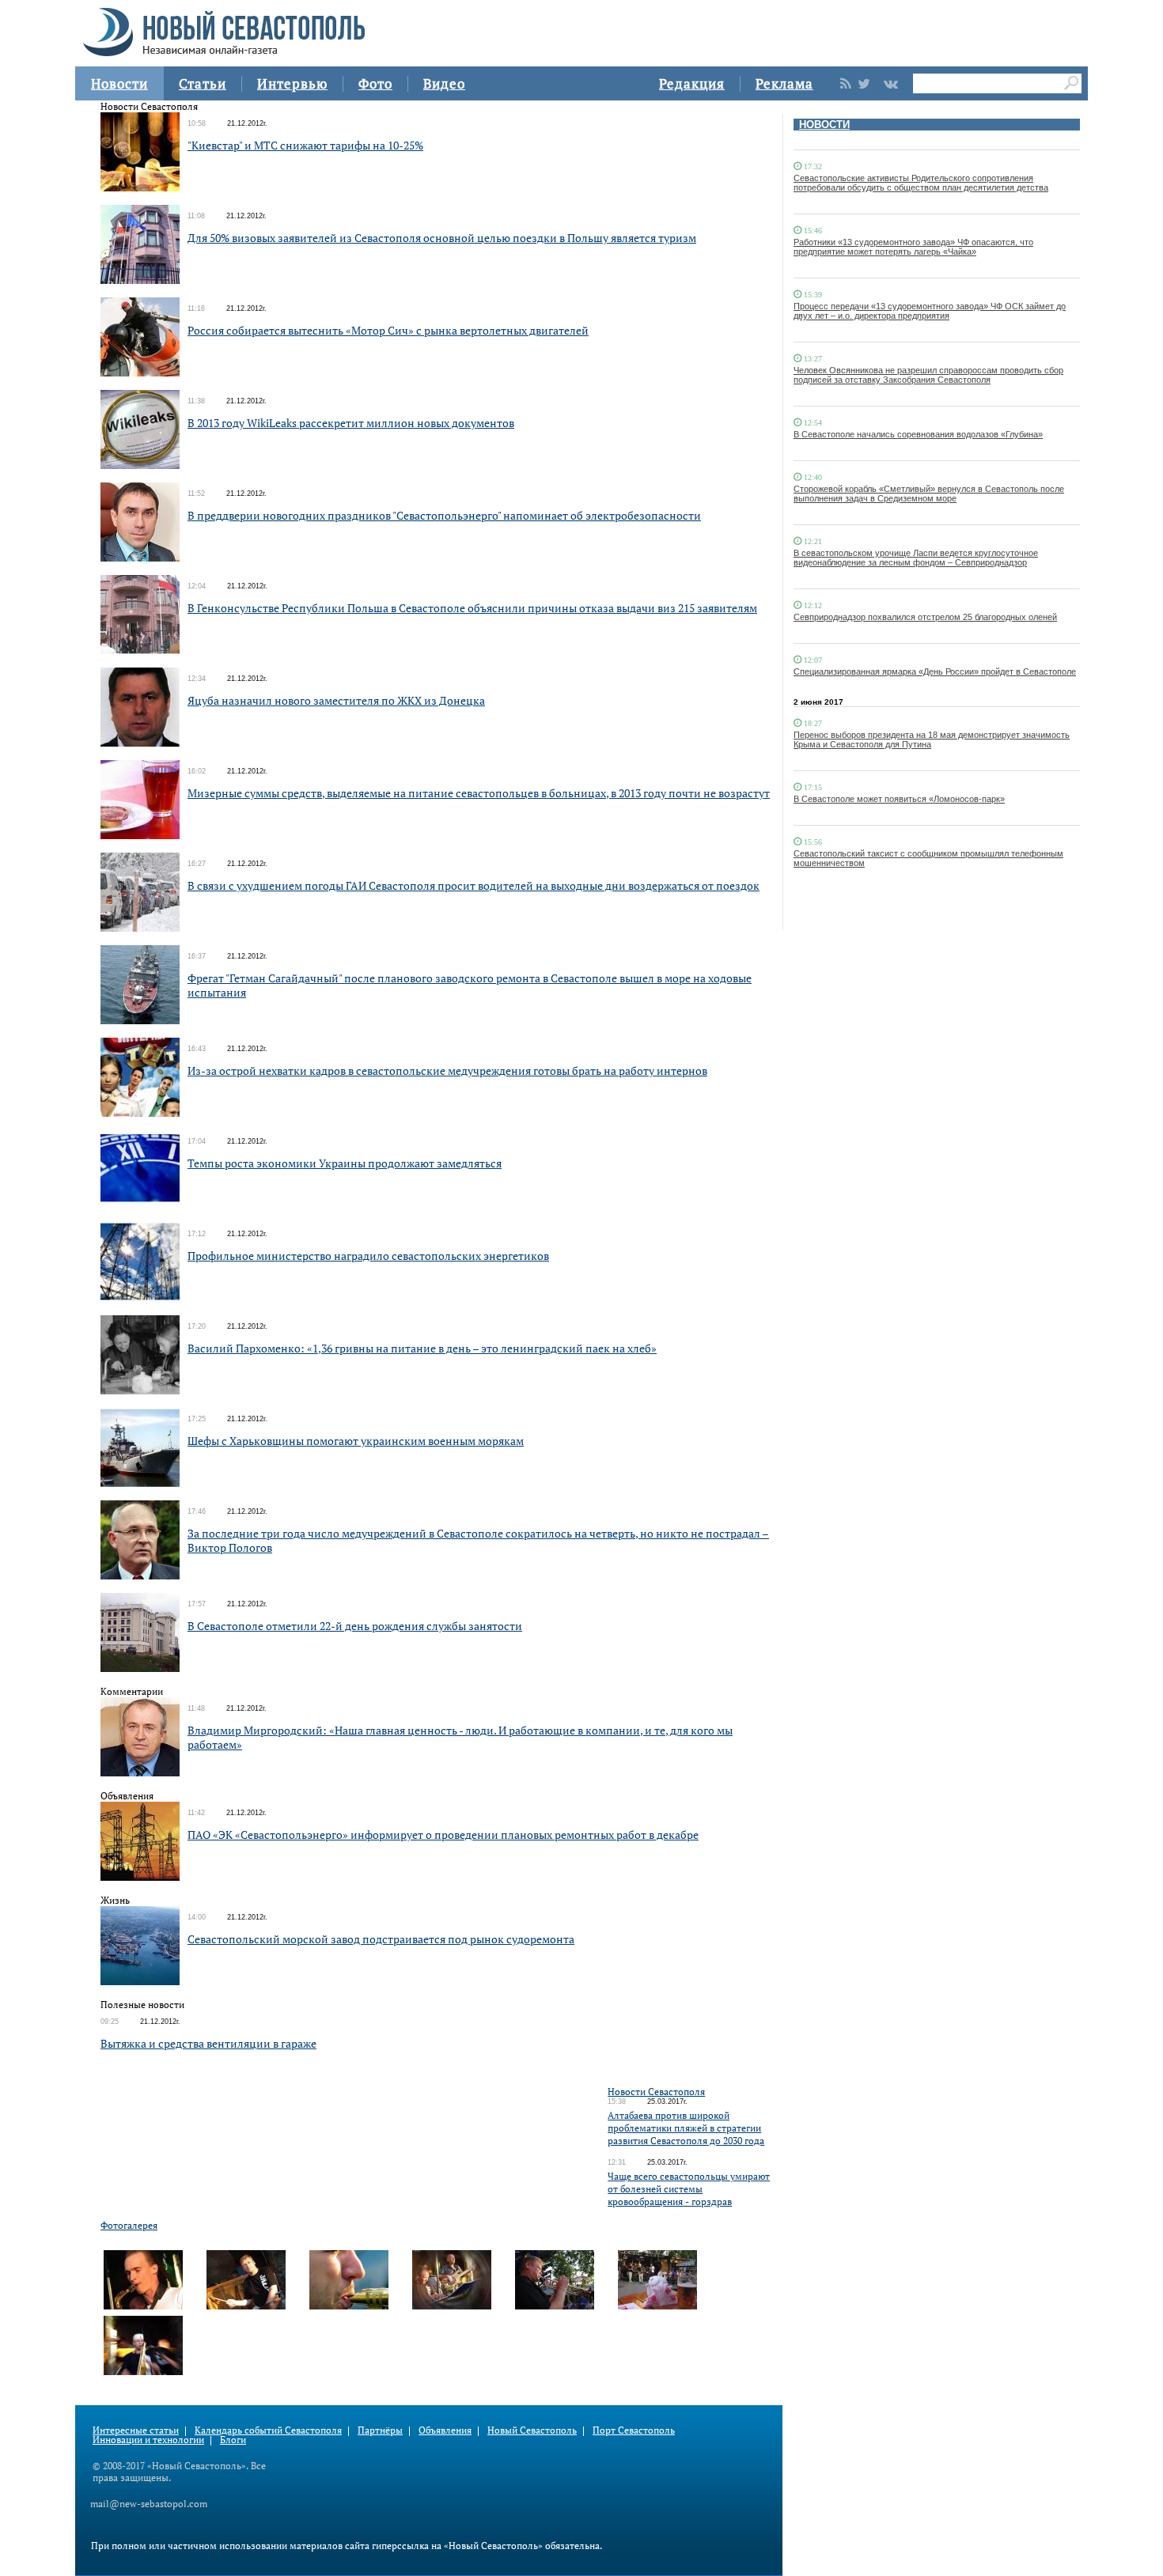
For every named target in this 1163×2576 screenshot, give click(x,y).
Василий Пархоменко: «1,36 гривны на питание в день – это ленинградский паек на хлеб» (422, 1348)
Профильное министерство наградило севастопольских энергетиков (368, 1256)
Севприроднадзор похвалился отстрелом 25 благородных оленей (925, 617)
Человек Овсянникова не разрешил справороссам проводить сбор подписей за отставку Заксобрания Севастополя (928, 375)
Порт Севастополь (634, 2430)
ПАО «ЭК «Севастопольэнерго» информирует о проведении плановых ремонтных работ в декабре (443, 1835)
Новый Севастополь (532, 2430)
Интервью (292, 83)
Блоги (233, 2440)
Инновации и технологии (148, 2440)
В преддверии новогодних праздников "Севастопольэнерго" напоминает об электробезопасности (444, 515)
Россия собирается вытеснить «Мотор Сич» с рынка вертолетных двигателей (388, 330)
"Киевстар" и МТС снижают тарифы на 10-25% (305, 145)
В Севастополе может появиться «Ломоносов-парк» (899, 799)
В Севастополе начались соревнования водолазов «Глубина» (918, 434)
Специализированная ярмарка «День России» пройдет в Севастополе (935, 671)
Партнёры (380, 2430)
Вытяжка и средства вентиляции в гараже (208, 2043)
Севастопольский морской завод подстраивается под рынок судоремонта (381, 1939)
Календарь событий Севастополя (268, 2430)
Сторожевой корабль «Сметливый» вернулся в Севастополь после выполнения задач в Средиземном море (929, 494)
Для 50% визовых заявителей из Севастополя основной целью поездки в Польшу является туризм (442, 238)
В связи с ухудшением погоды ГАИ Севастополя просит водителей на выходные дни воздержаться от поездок (474, 885)
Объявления (445, 2430)
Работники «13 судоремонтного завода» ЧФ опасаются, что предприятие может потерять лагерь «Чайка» (913, 247)
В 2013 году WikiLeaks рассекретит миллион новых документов (351, 423)
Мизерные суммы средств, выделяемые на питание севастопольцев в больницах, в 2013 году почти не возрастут (479, 793)
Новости (119, 83)
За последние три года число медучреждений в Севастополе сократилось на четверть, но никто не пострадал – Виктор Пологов (478, 1540)
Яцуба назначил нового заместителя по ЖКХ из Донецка (336, 700)
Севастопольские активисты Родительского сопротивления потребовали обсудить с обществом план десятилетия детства (921, 183)
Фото (375, 83)
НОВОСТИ (824, 125)
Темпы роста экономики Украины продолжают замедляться (345, 1163)
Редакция (692, 83)
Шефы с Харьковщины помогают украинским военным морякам (356, 1441)
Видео (444, 83)
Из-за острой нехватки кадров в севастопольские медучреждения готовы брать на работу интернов (447, 1070)
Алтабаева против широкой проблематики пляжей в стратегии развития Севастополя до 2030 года (686, 2128)
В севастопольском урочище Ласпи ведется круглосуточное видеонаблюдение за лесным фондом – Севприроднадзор (916, 558)
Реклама (784, 83)
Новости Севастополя (656, 2092)
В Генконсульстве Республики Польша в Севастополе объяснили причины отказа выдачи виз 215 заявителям (472, 608)
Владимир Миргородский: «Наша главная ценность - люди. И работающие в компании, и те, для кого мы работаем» (460, 1737)
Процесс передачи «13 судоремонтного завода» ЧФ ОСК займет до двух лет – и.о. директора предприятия (930, 311)
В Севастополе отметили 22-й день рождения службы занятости (355, 1626)
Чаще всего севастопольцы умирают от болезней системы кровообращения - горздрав (689, 2189)
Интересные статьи (136, 2430)
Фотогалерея (129, 2225)
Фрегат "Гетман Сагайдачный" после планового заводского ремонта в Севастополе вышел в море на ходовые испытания (470, 985)
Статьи (203, 83)
